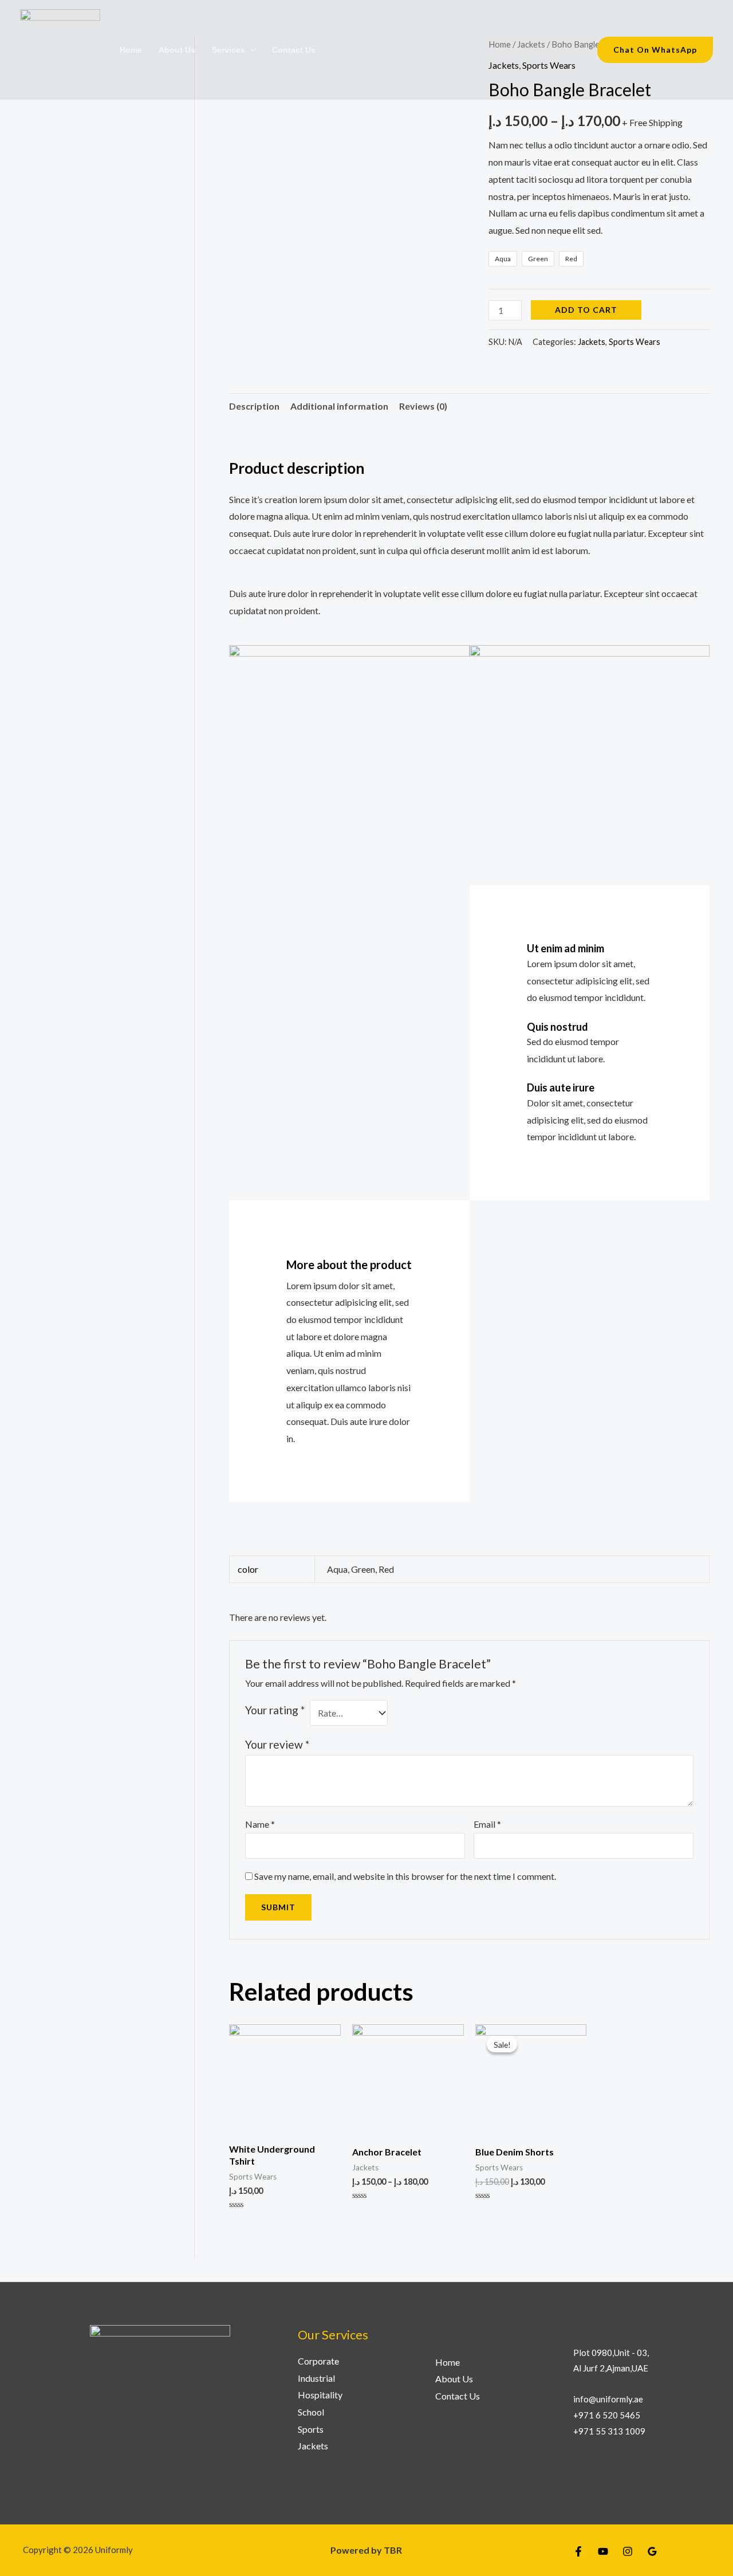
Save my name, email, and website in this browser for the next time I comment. (405, 1876)
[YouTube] (603, 2551)
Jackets (592, 342)
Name (260, 1824)
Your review (277, 1744)
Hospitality (320, 2395)
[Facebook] (578, 2551)
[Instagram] (628, 2551)
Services (228, 50)
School (311, 2412)
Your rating (275, 1710)
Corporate (318, 2361)
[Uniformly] (60, 48)
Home (131, 50)
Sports (311, 2429)
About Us (177, 50)
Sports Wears (635, 342)
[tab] (254, 406)
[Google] (652, 2551)
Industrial (316, 2378)
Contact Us (294, 50)
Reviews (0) (423, 406)
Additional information (339, 406)
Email (487, 1824)
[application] (251, 50)
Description (254, 406)
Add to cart (586, 310)
